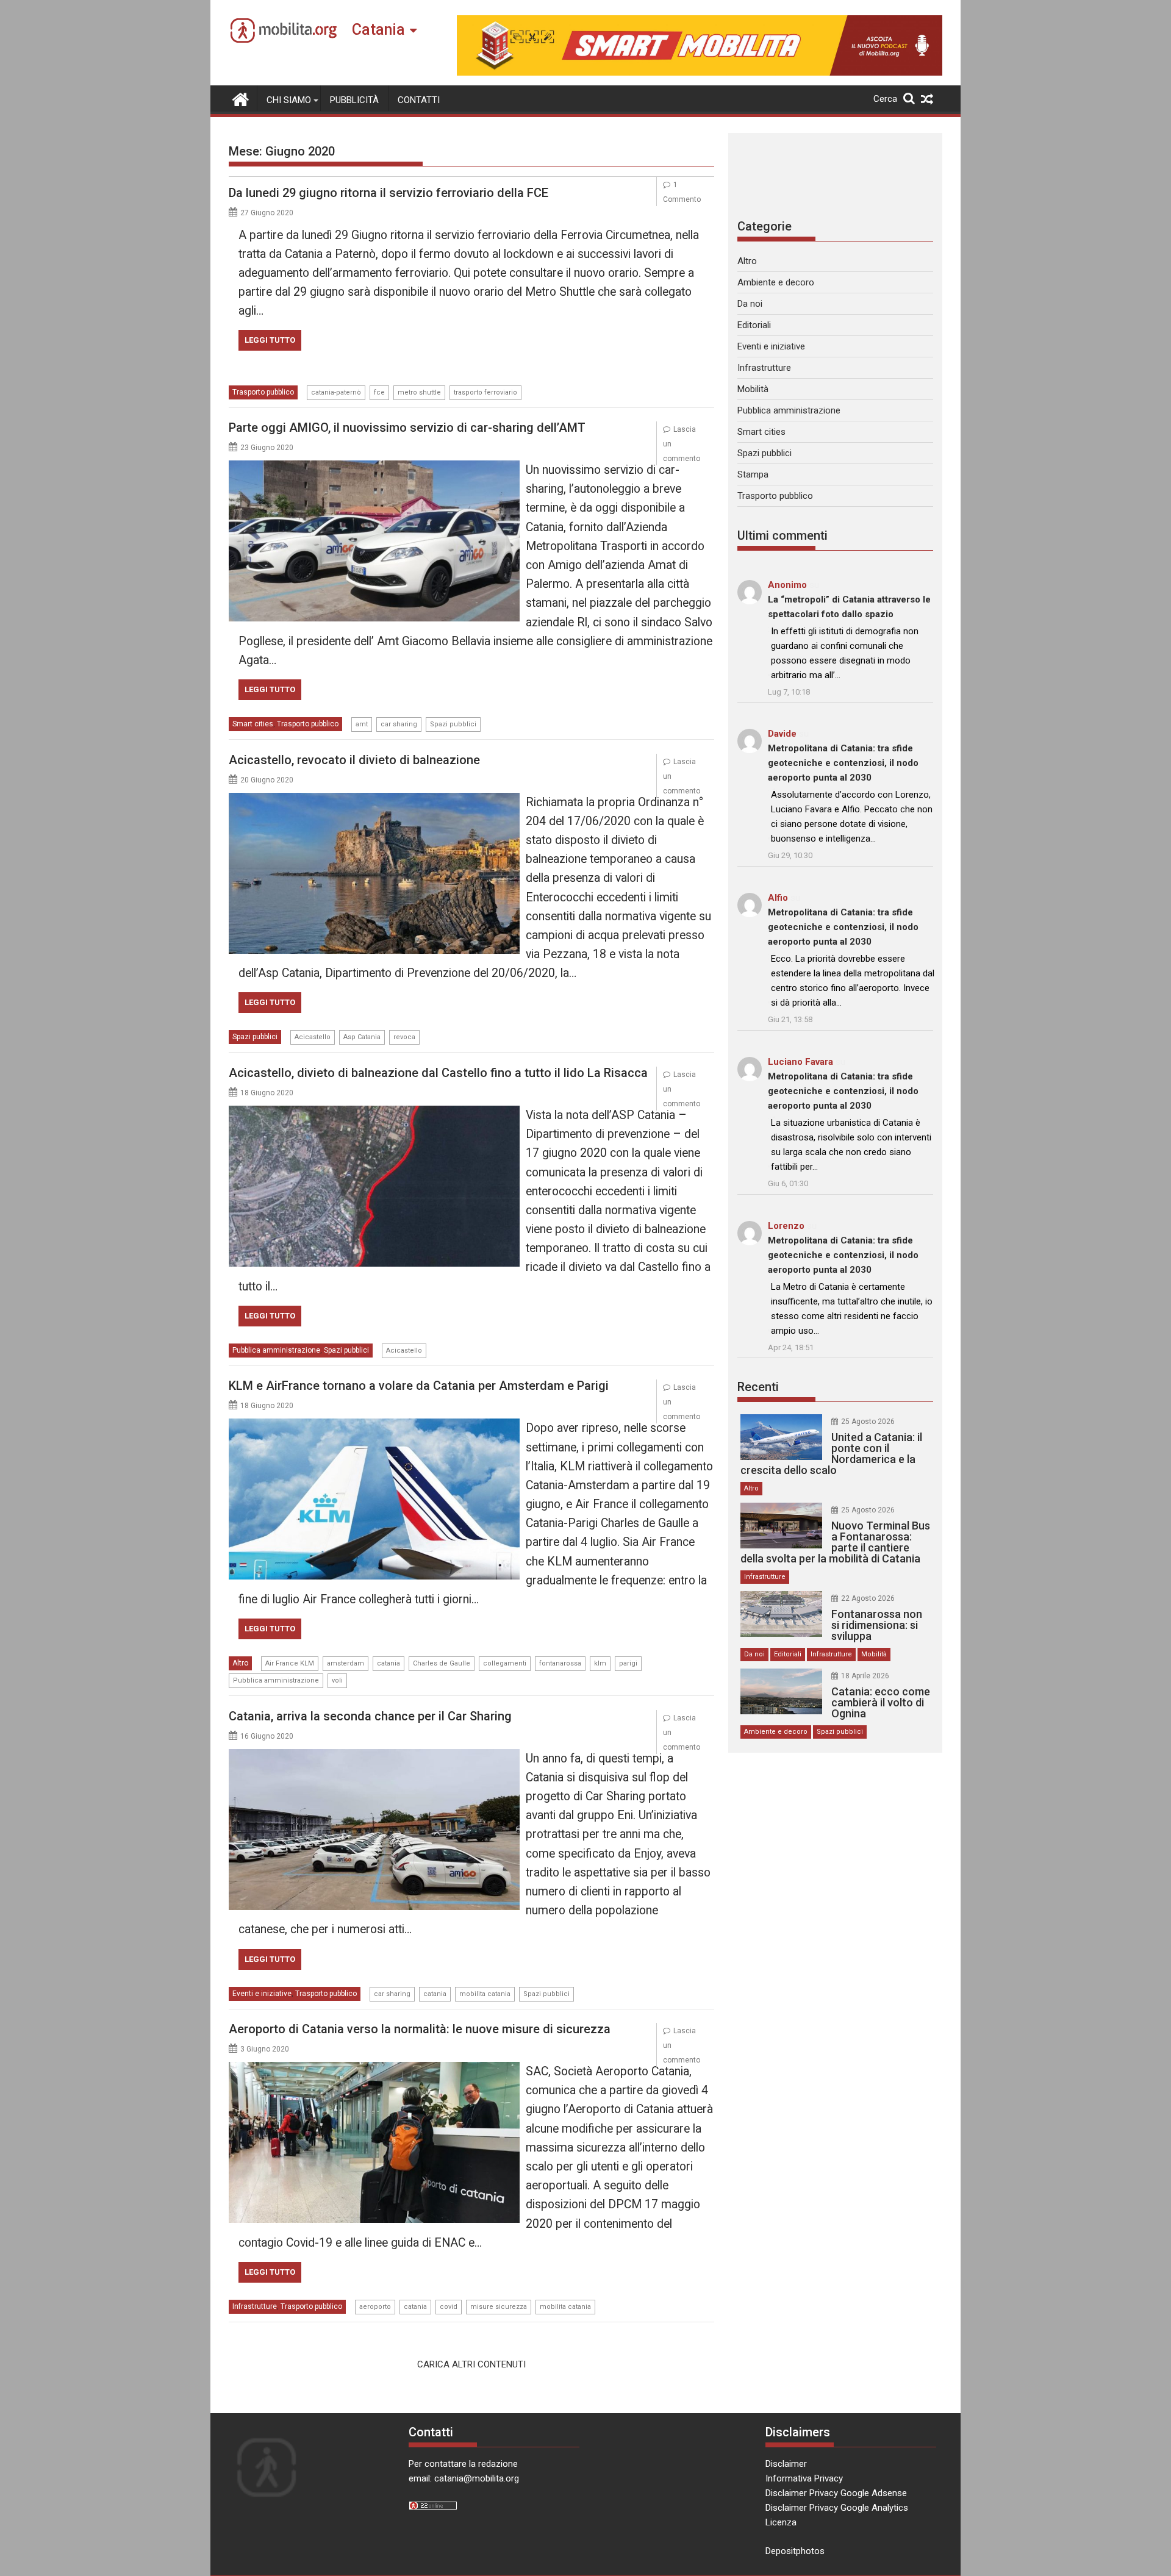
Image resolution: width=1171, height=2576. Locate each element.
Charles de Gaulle (442, 1663)
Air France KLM (290, 1663)
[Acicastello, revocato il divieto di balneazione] (374, 800)
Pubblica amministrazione (276, 1350)
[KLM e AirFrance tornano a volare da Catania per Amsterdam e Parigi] (374, 1426)
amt (362, 724)
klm (600, 1663)
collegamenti (505, 1663)
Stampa (753, 474)
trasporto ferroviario (485, 392)
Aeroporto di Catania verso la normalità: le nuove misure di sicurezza (420, 2029)
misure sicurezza (499, 2307)
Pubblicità (354, 100)
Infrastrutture (255, 2306)
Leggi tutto (270, 340)
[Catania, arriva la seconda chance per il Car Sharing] (374, 1756)
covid (449, 2307)
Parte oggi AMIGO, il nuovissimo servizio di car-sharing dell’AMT (407, 428)
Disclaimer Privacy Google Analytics (837, 2508)
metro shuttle (419, 392)
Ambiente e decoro (776, 282)
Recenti (758, 1387)
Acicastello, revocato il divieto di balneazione (354, 760)
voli (337, 1680)
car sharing (399, 724)
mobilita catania (485, 1994)
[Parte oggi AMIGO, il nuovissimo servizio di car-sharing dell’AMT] (374, 468)
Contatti (419, 100)
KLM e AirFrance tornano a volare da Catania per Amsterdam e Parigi (419, 1386)
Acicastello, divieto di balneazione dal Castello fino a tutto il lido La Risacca (438, 1073)
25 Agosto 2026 (868, 1422)
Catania (378, 30)
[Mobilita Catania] (241, 98)
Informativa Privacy (804, 2478)
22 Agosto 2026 (868, 1598)
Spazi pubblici (453, 724)
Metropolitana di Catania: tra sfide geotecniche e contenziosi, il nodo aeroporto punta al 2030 (843, 763)
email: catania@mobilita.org (464, 2478)
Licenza (781, 2522)
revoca (404, 1037)
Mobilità (753, 389)
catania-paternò (336, 392)
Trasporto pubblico (263, 392)
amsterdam (346, 1663)
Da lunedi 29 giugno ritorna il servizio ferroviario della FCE (389, 193)
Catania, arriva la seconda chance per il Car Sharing (370, 1716)
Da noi (750, 304)
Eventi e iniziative (262, 1994)
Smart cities (253, 724)
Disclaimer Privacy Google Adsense (836, 2493)
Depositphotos (795, 2551)
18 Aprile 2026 (865, 1676)
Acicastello (313, 1037)
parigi (628, 1663)
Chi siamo (289, 100)
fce (379, 392)
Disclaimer (786, 2464)
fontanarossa (560, 1663)
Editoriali (754, 325)
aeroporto (375, 2307)
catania (389, 1663)
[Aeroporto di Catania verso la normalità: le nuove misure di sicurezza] (374, 2069)
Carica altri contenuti (471, 2364)
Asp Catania (362, 1037)
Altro (240, 1663)
